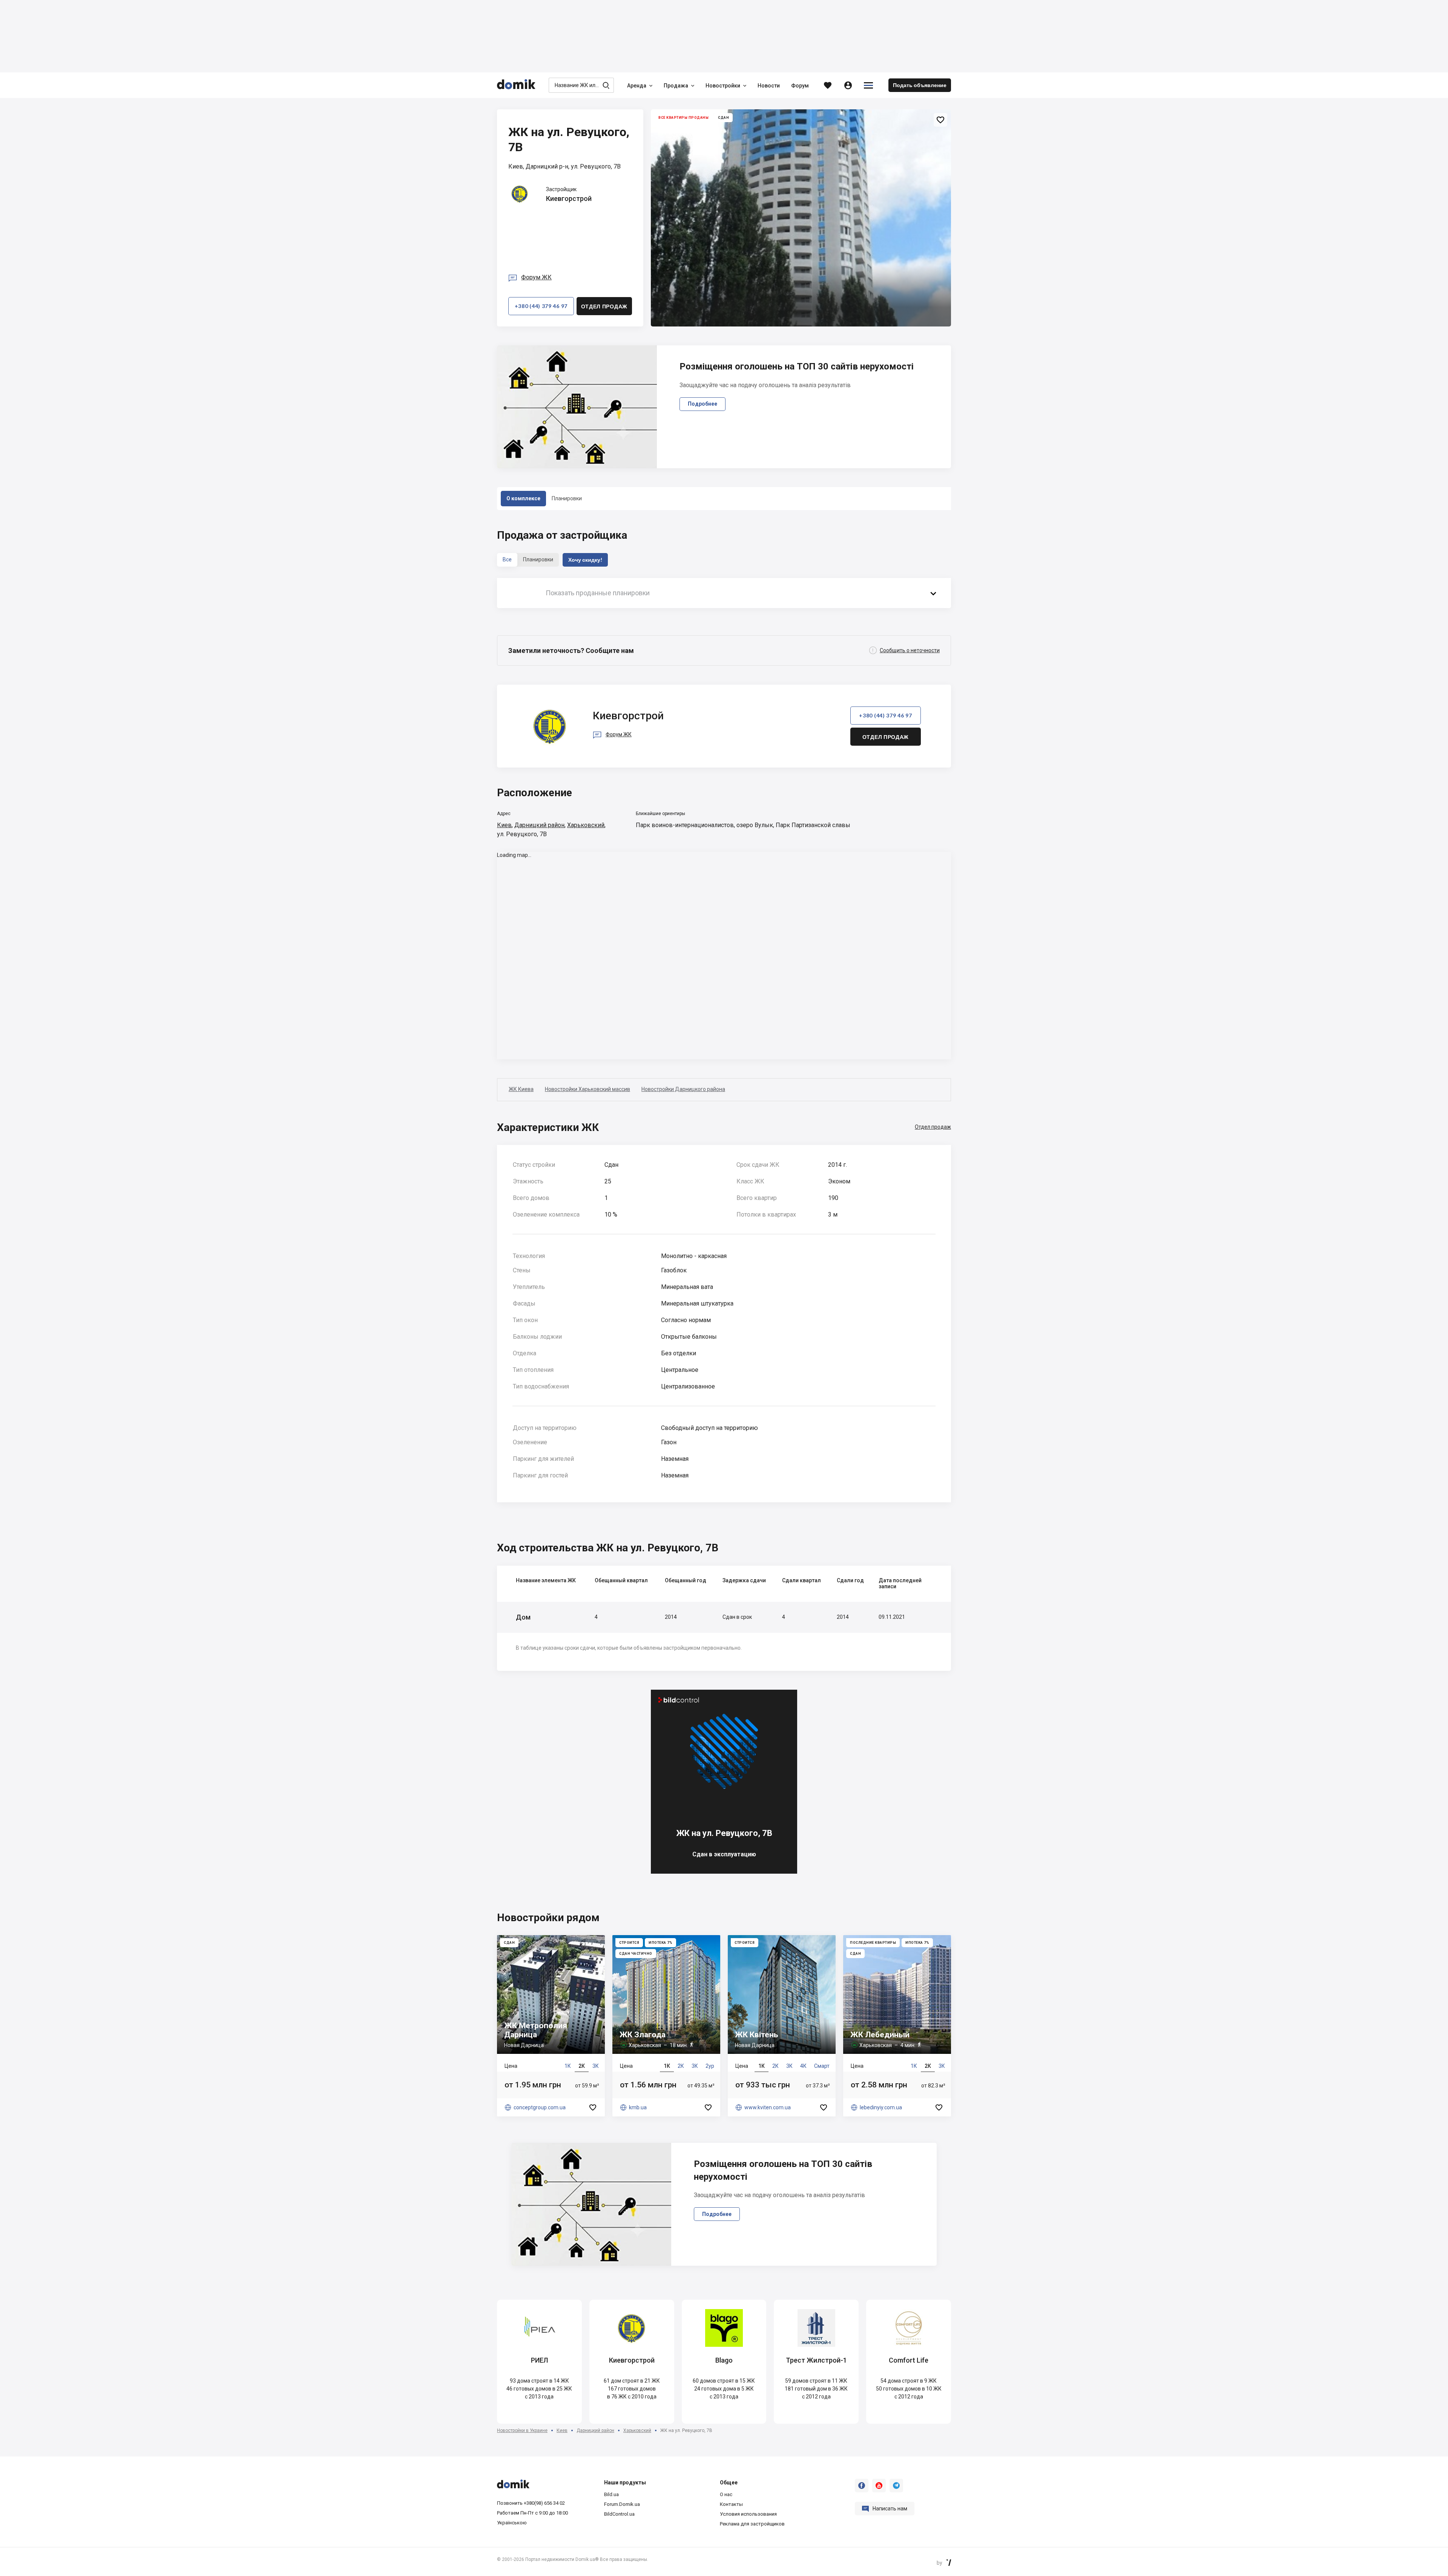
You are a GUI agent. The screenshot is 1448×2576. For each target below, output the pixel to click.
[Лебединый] (897, 2026)
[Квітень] (782, 2026)
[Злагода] (666, 2026)
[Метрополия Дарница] (551, 2026)
